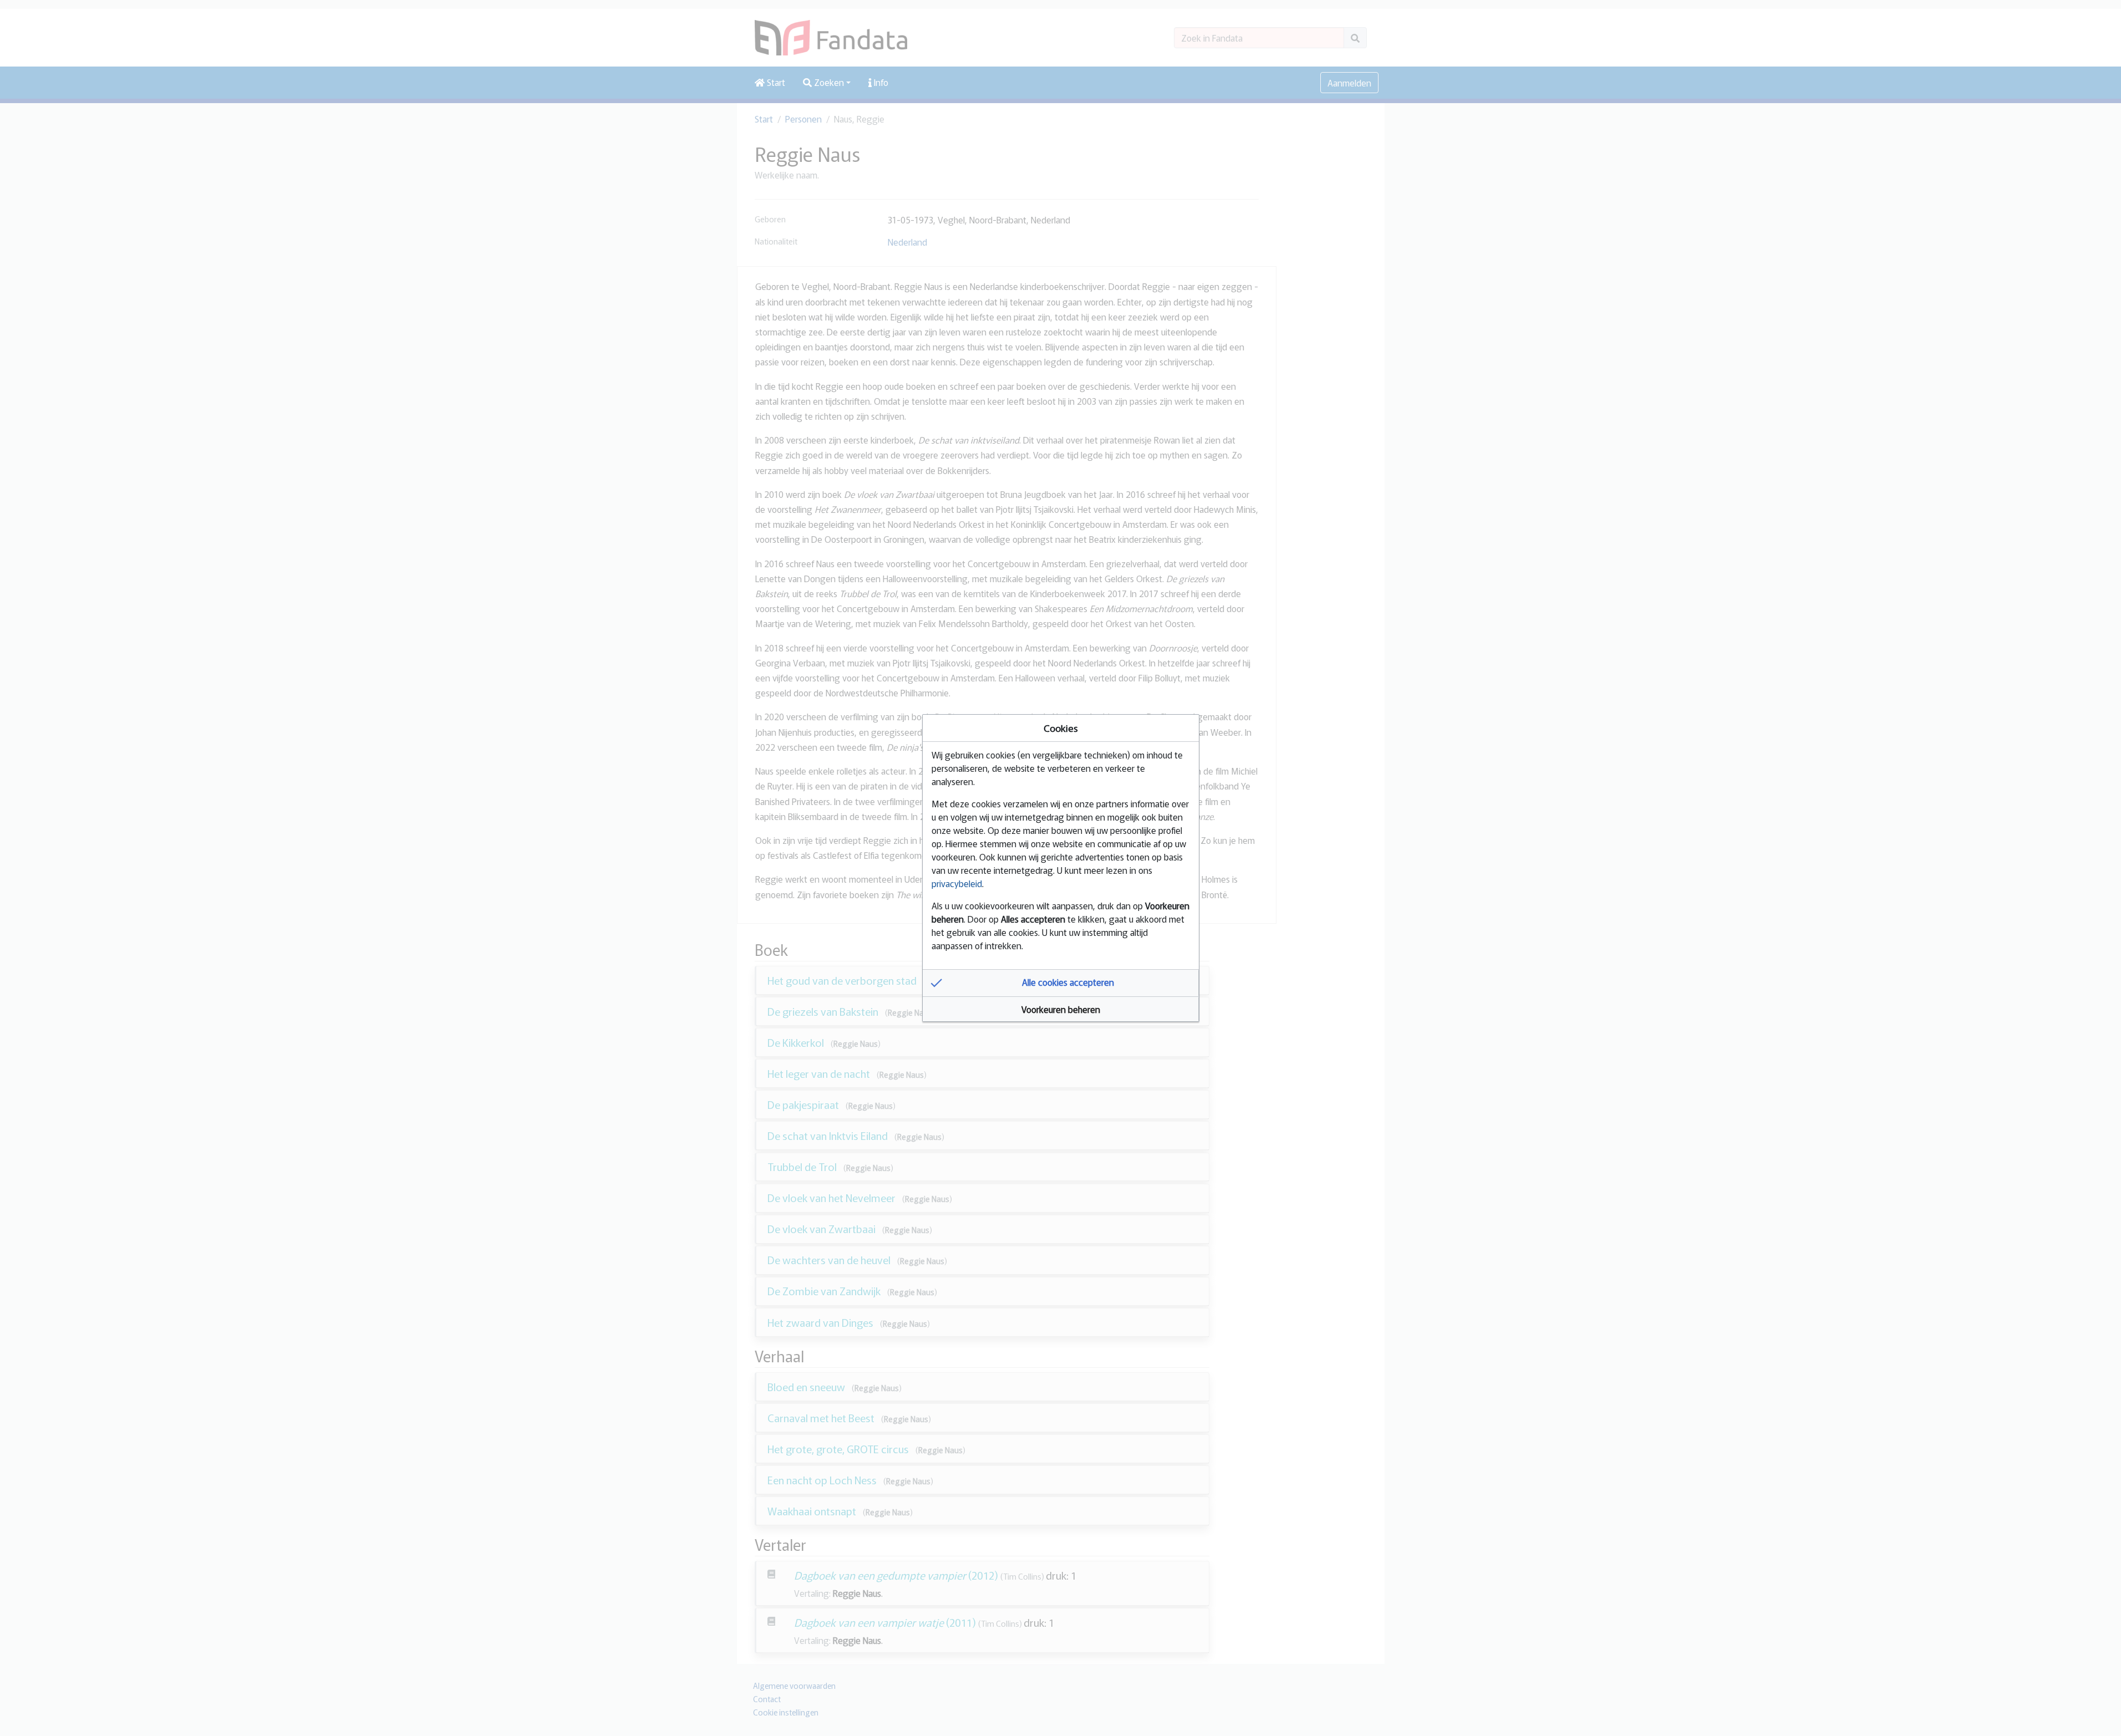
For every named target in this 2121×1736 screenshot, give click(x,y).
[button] (1061, 983)
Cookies (1061, 728)
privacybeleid (957, 883)
